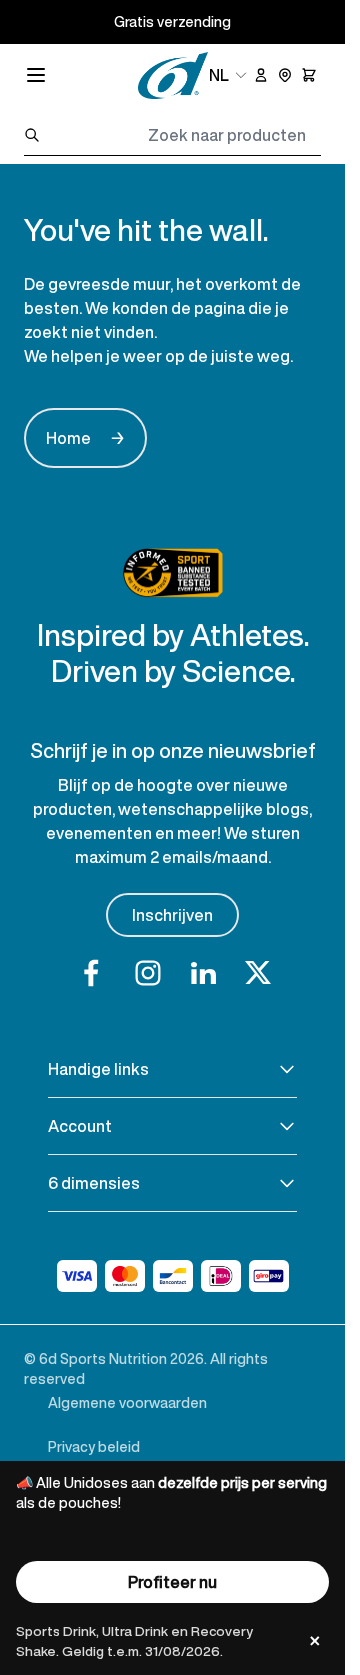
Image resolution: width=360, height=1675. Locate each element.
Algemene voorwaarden (127, 1402)
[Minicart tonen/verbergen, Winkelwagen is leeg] (309, 75)
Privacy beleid (94, 1446)
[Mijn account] (261, 75)
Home (85, 438)
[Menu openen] (36, 75)
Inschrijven (172, 915)
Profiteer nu (172, 1582)
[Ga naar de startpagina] (173, 75)
